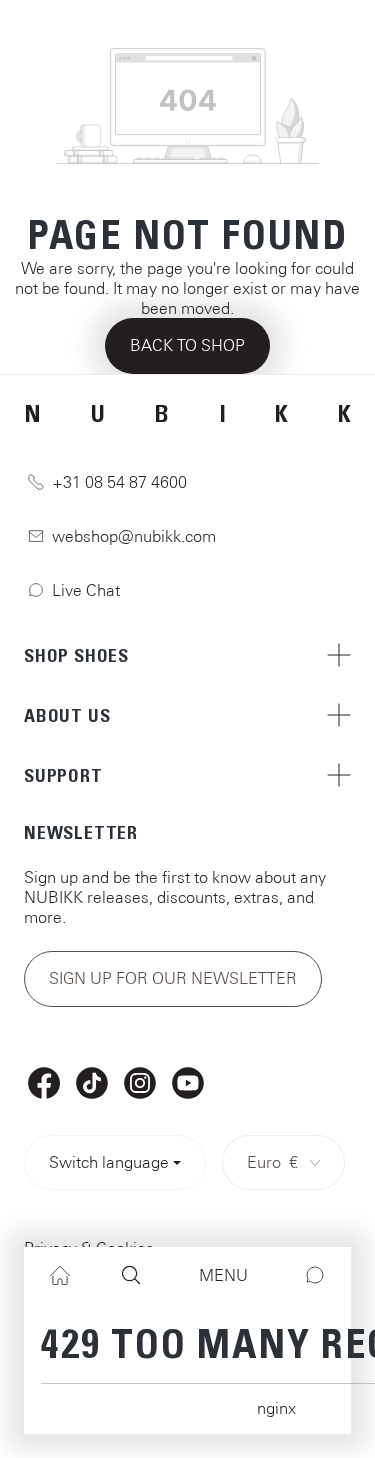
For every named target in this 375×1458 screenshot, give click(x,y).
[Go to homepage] (188, 30)
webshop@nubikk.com (134, 536)
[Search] (131, 1275)
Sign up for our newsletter (173, 978)
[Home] (60, 1275)
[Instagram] (140, 1083)
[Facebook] (44, 1083)
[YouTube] (188, 1083)
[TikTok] (92, 1083)
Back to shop (187, 345)
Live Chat (86, 590)
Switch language (109, 1162)
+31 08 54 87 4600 (119, 482)
